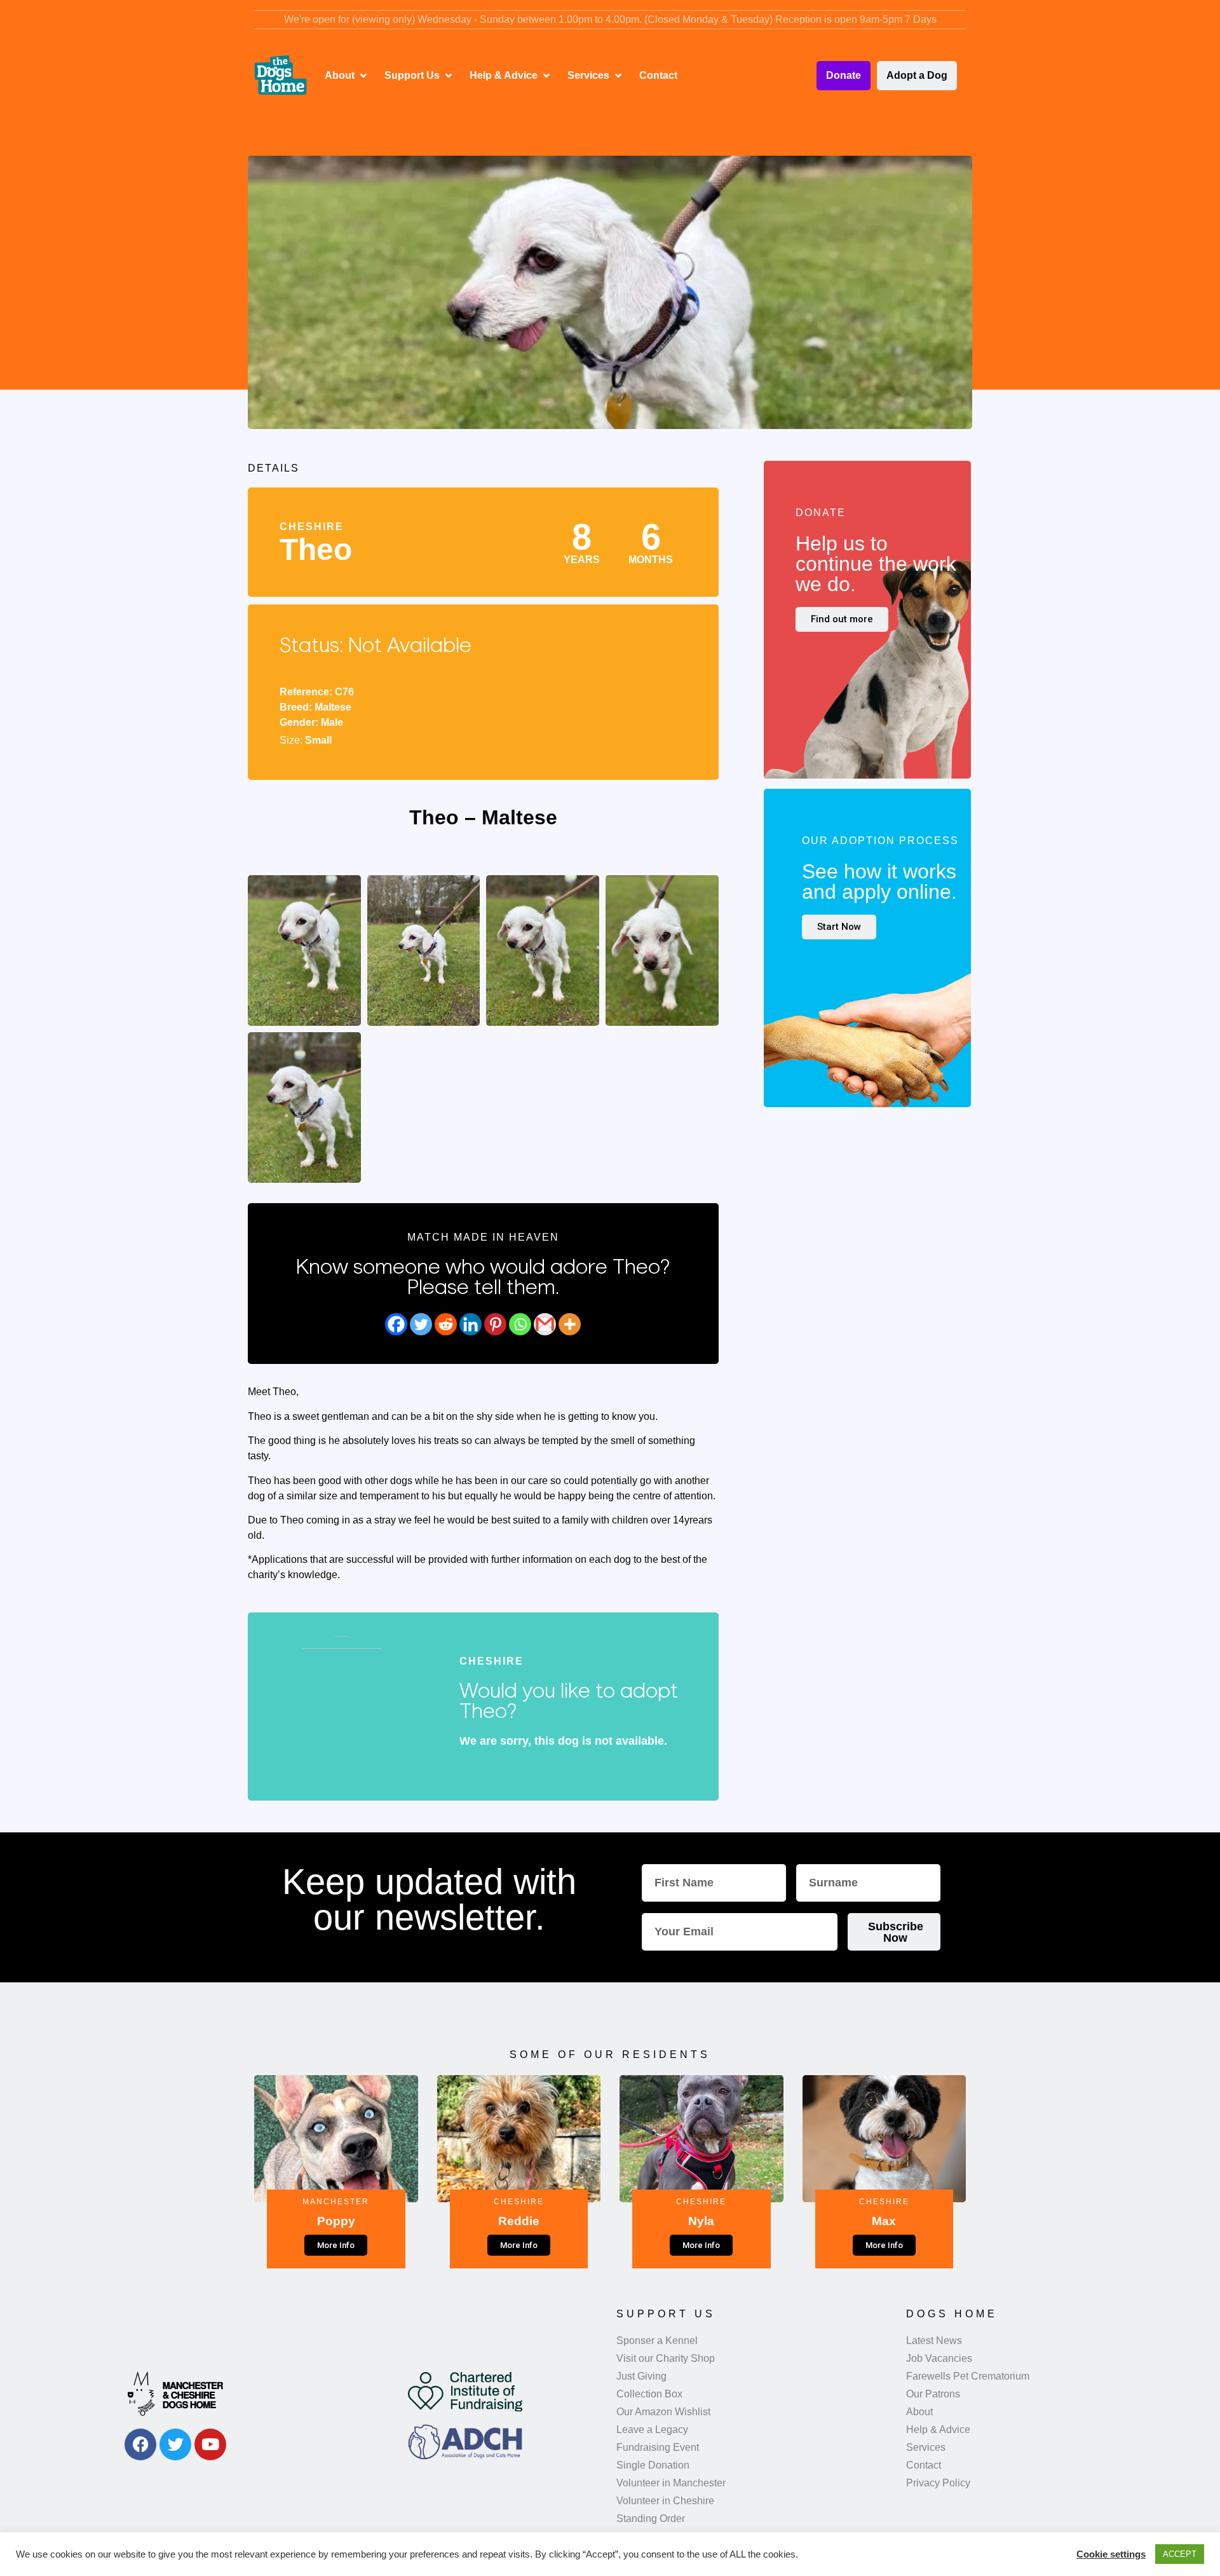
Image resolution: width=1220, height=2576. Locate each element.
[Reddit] (446, 1324)
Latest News (934, 2341)
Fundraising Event (658, 2447)
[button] (347, 76)
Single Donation (653, 2465)
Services (926, 2447)
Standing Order (651, 2518)
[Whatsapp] (520, 1324)
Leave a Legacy (652, 2429)
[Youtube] (210, 2444)
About (919, 2412)
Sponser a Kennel (657, 2341)
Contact (924, 2465)
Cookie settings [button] (1111, 2554)
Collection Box (649, 2394)
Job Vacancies (939, 2358)
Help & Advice (938, 2429)
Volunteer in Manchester (671, 2483)
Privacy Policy (938, 2483)
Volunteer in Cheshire (665, 2501)
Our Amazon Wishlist (663, 2412)
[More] (570, 1324)
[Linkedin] (471, 1324)
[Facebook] (396, 1324)
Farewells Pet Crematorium (968, 2376)
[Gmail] (545, 1324)
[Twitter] (421, 1324)
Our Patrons (933, 2394)
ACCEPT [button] (1180, 2554)
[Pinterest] (495, 1324)
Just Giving (641, 2376)
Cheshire (312, 527)
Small (318, 740)
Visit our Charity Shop (666, 2358)
